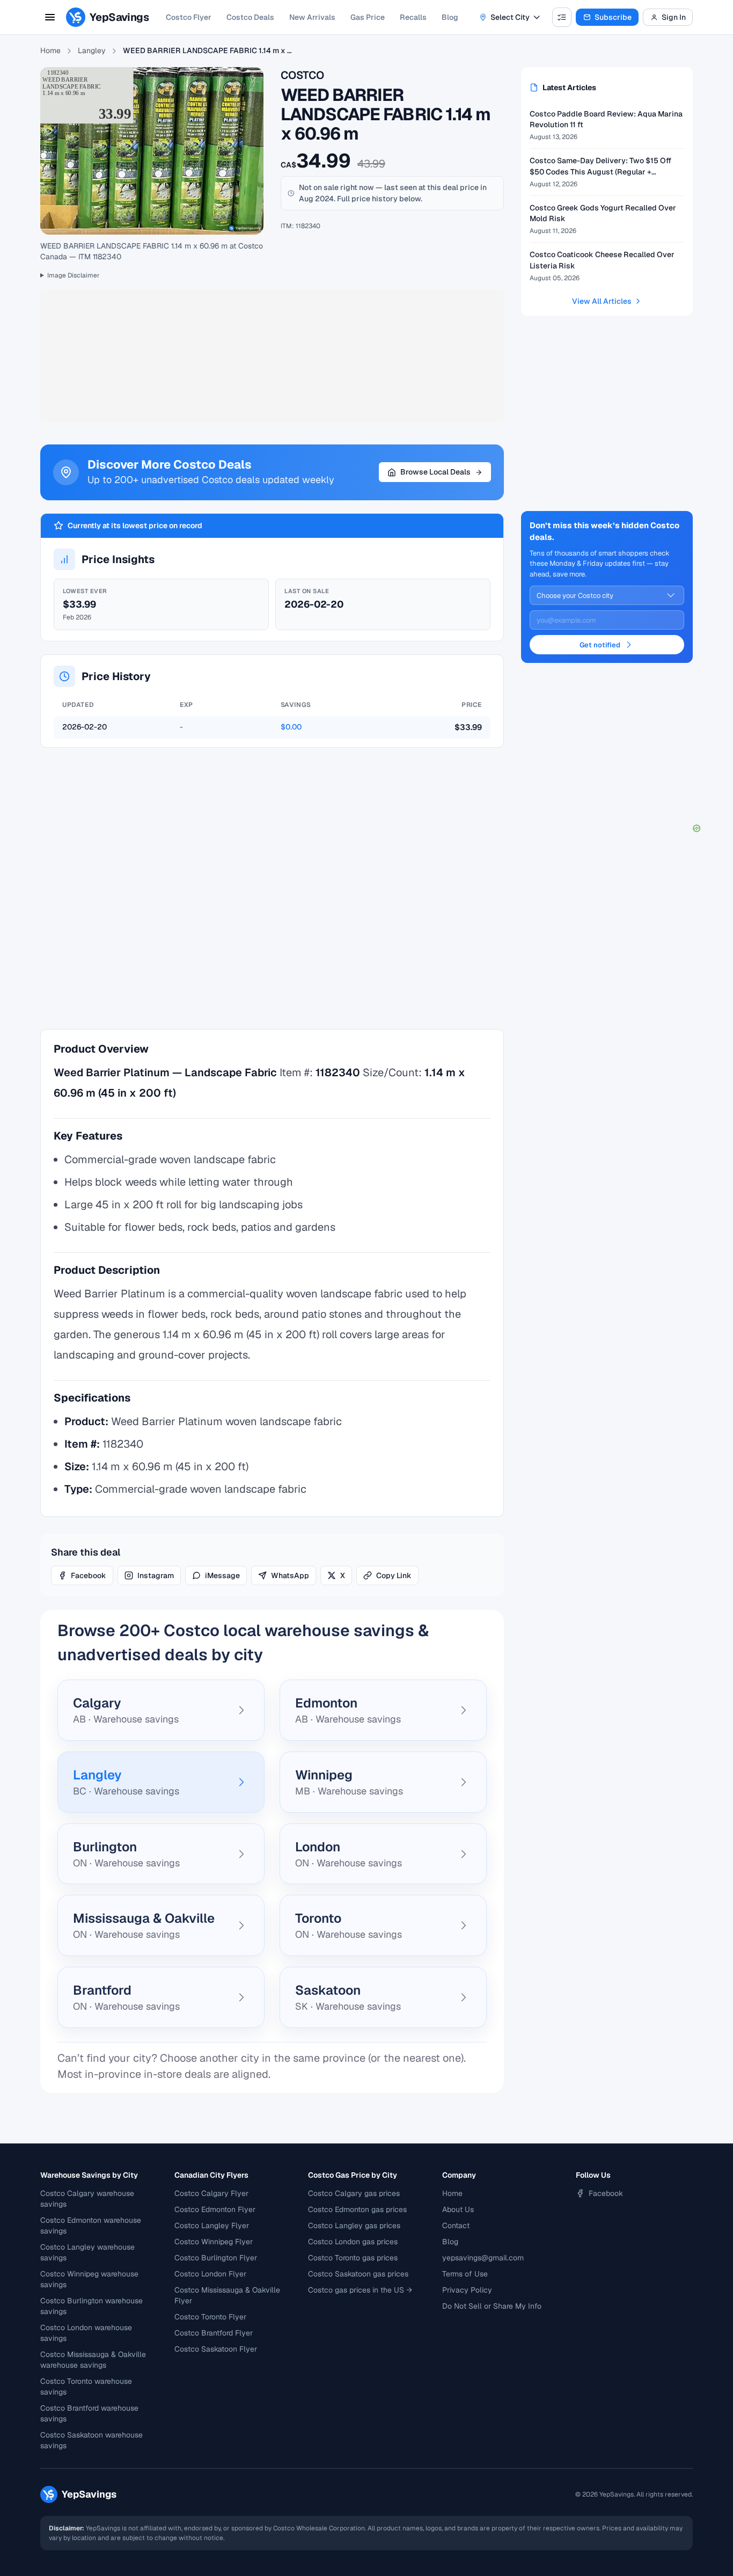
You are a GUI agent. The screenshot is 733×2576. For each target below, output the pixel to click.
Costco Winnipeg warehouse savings (89, 2279)
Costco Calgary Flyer (211, 2193)
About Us (458, 2209)
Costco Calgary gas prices (354, 2193)
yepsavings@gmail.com (483, 2258)
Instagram (156, 1575)
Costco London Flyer (210, 2274)
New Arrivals (312, 17)
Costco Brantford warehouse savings (89, 2413)
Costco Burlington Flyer (216, 2258)
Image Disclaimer (74, 275)
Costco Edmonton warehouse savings (91, 2225)
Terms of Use (465, 2274)
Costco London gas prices (353, 2242)
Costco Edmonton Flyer (215, 2209)
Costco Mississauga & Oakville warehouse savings (93, 2360)
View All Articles (602, 301)
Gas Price (368, 17)
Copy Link (394, 1575)
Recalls (413, 17)
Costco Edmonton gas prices (357, 2209)
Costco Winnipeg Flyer (214, 2242)
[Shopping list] (562, 17)
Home (50, 50)
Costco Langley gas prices (354, 2225)
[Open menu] (50, 17)
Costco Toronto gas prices (353, 2258)
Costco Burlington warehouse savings (91, 2306)
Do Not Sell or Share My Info (492, 2306)
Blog (450, 17)
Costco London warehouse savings (86, 2333)
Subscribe (613, 17)
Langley (92, 50)
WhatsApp (290, 1575)
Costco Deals (250, 17)
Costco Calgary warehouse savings (87, 2199)
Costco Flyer (189, 17)
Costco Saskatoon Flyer (216, 2349)
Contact (456, 2225)
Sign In (674, 17)
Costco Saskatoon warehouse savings (91, 2440)
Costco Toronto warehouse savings (86, 2387)
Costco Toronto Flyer (210, 2317)
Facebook (89, 1575)
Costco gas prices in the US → (360, 2290)
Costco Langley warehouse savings (87, 2252)
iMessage (222, 1575)
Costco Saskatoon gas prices (358, 2274)
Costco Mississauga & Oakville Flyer (227, 2295)
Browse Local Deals (435, 472)
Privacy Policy (467, 2290)
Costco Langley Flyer (212, 2225)
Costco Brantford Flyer (214, 2333)
